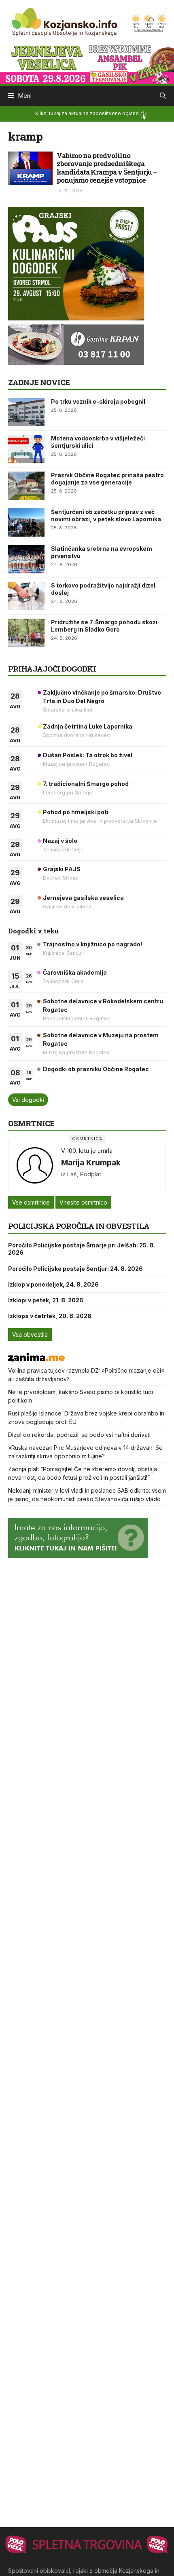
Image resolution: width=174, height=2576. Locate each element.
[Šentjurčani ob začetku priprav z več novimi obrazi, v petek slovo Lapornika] (26, 522)
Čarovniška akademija (75, 972)
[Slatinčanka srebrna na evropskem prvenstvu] (26, 559)
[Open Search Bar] (163, 96)
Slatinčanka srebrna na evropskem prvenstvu (102, 552)
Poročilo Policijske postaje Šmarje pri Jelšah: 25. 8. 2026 (82, 1249)
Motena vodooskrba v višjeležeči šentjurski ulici (98, 442)
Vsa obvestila (30, 1334)
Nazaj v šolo (60, 841)
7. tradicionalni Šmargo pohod (86, 784)
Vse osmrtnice (31, 1202)
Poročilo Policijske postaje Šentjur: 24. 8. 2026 (75, 1269)
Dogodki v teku (33, 931)
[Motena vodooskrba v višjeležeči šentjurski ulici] (26, 449)
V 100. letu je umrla (87, 1151)
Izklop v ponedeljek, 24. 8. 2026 (53, 1284)
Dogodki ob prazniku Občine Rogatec (96, 1069)
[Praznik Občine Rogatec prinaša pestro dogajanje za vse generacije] (26, 486)
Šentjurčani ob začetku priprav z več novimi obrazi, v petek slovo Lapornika (106, 515)
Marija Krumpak (91, 1163)
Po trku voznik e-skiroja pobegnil (98, 401)
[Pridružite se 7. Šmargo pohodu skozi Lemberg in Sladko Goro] (26, 633)
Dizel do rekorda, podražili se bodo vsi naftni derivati (79, 1435)
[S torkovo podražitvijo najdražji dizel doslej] (26, 596)
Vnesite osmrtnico (83, 1202)
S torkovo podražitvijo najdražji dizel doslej (103, 589)
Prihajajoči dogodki (52, 669)
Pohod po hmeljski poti (76, 812)
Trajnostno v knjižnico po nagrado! (92, 944)
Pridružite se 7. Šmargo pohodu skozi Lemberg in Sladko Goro (104, 626)
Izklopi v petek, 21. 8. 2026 (46, 1300)
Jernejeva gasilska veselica (83, 898)
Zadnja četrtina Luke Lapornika (88, 726)
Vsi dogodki (28, 1100)
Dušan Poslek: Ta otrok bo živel (88, 755)
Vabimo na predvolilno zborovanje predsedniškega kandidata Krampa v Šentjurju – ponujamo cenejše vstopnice (107, 168)
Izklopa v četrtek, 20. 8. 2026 (50, 1316)
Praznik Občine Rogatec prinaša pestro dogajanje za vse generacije (107, 479)
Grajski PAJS (62, 869)
